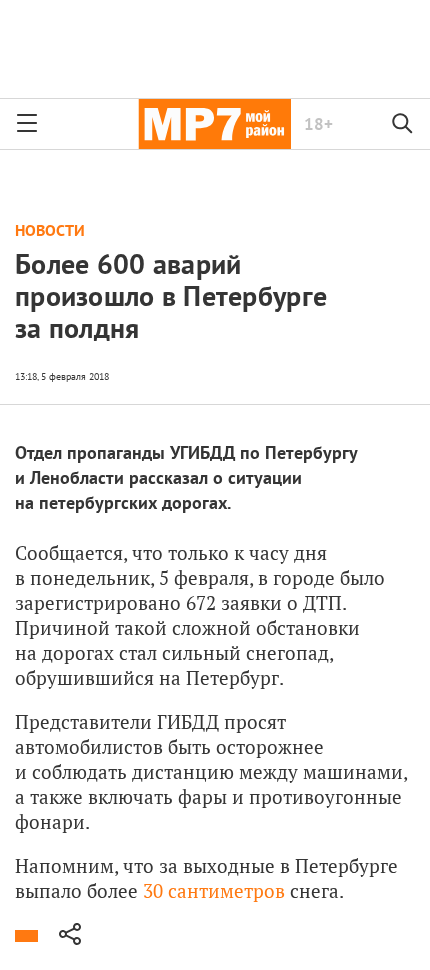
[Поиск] (403, 124)
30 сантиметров (214, 890)
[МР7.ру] (214, 124)
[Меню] (27, 124)
